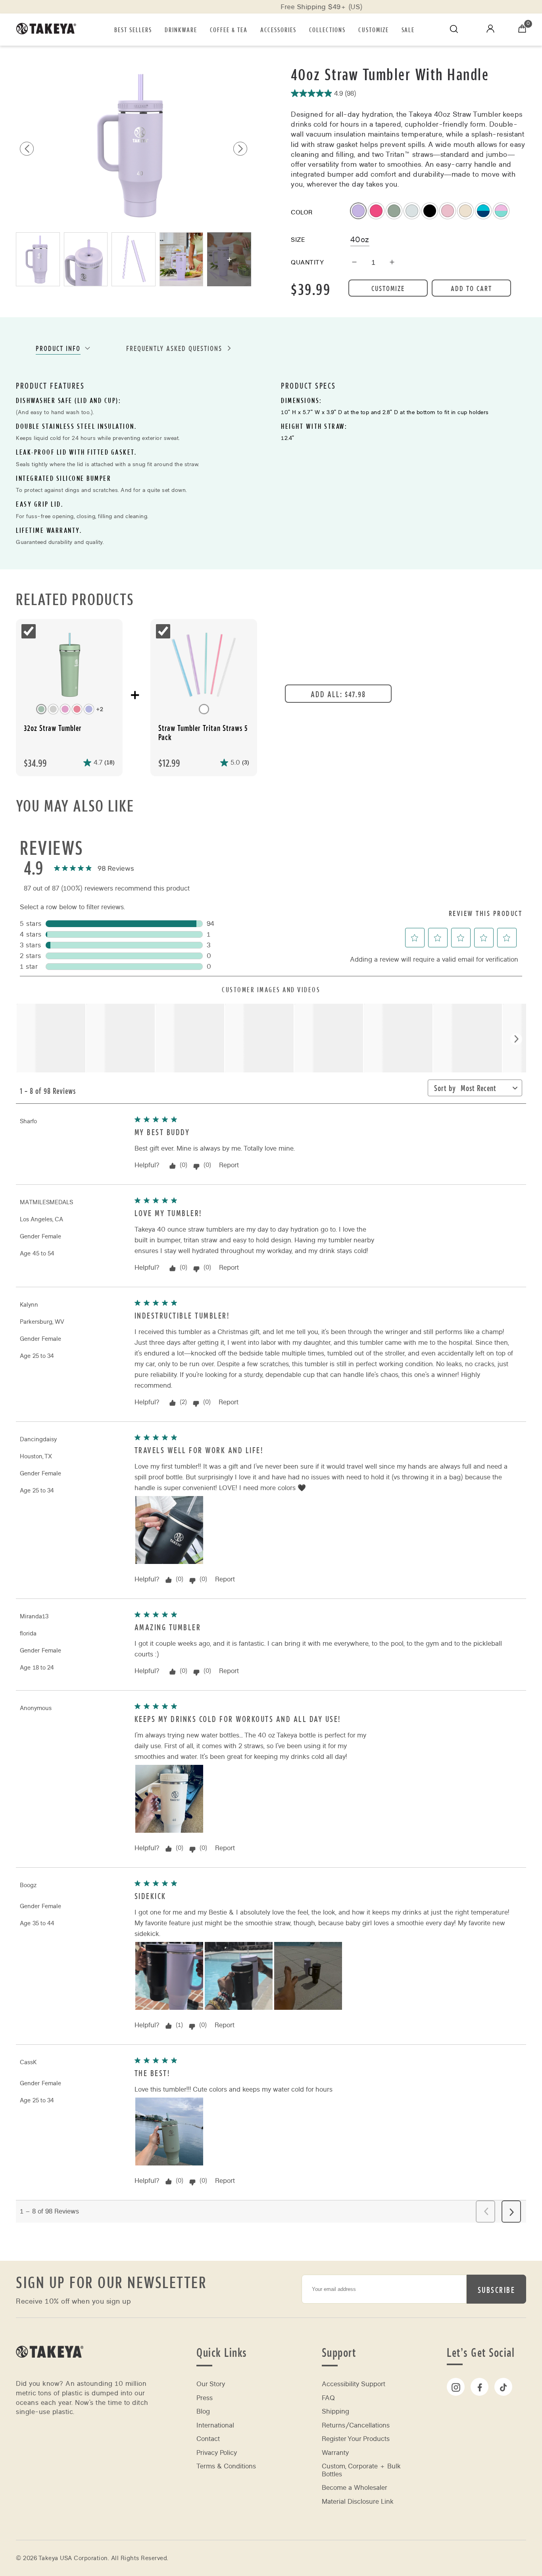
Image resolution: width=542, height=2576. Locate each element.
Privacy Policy (217, 2453)
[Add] (392, 263)
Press (205, 2398)
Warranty (335, 2453)
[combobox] (485, 1090)
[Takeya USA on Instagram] (456, 2387)
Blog (203, 2411)
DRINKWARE (181, 29)
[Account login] (490, 30)
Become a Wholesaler (355, 2488)
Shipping (335, 2411)
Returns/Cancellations (356, 2425)
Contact (208, 2439)
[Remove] (354, 263)
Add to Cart (471, 288)
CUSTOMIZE (374, 29)
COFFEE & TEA (229, 29)
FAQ (328, 2398)
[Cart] (522, 30)
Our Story (211, 2384)
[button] (240, 149)
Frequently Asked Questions (174, 348)
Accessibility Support (354, 2384)
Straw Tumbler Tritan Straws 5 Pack (203, 733)
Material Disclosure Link (358, 2502)
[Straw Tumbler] (69, 666)
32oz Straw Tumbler (53, 728)
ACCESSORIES (278, 29)
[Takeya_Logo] (50, 30)
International (215, 2425)
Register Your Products (356, 2439)
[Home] (50, 2368)
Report (229, 1165)
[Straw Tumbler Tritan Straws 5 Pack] (204, 666)
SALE (408, 29)
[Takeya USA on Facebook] (480, 2387)
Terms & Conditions (226, 2466)
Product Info (58, 348)
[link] (93, 869)
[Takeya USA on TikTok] (503, 2387)
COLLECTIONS (327, 29)
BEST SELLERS (133, 29)
